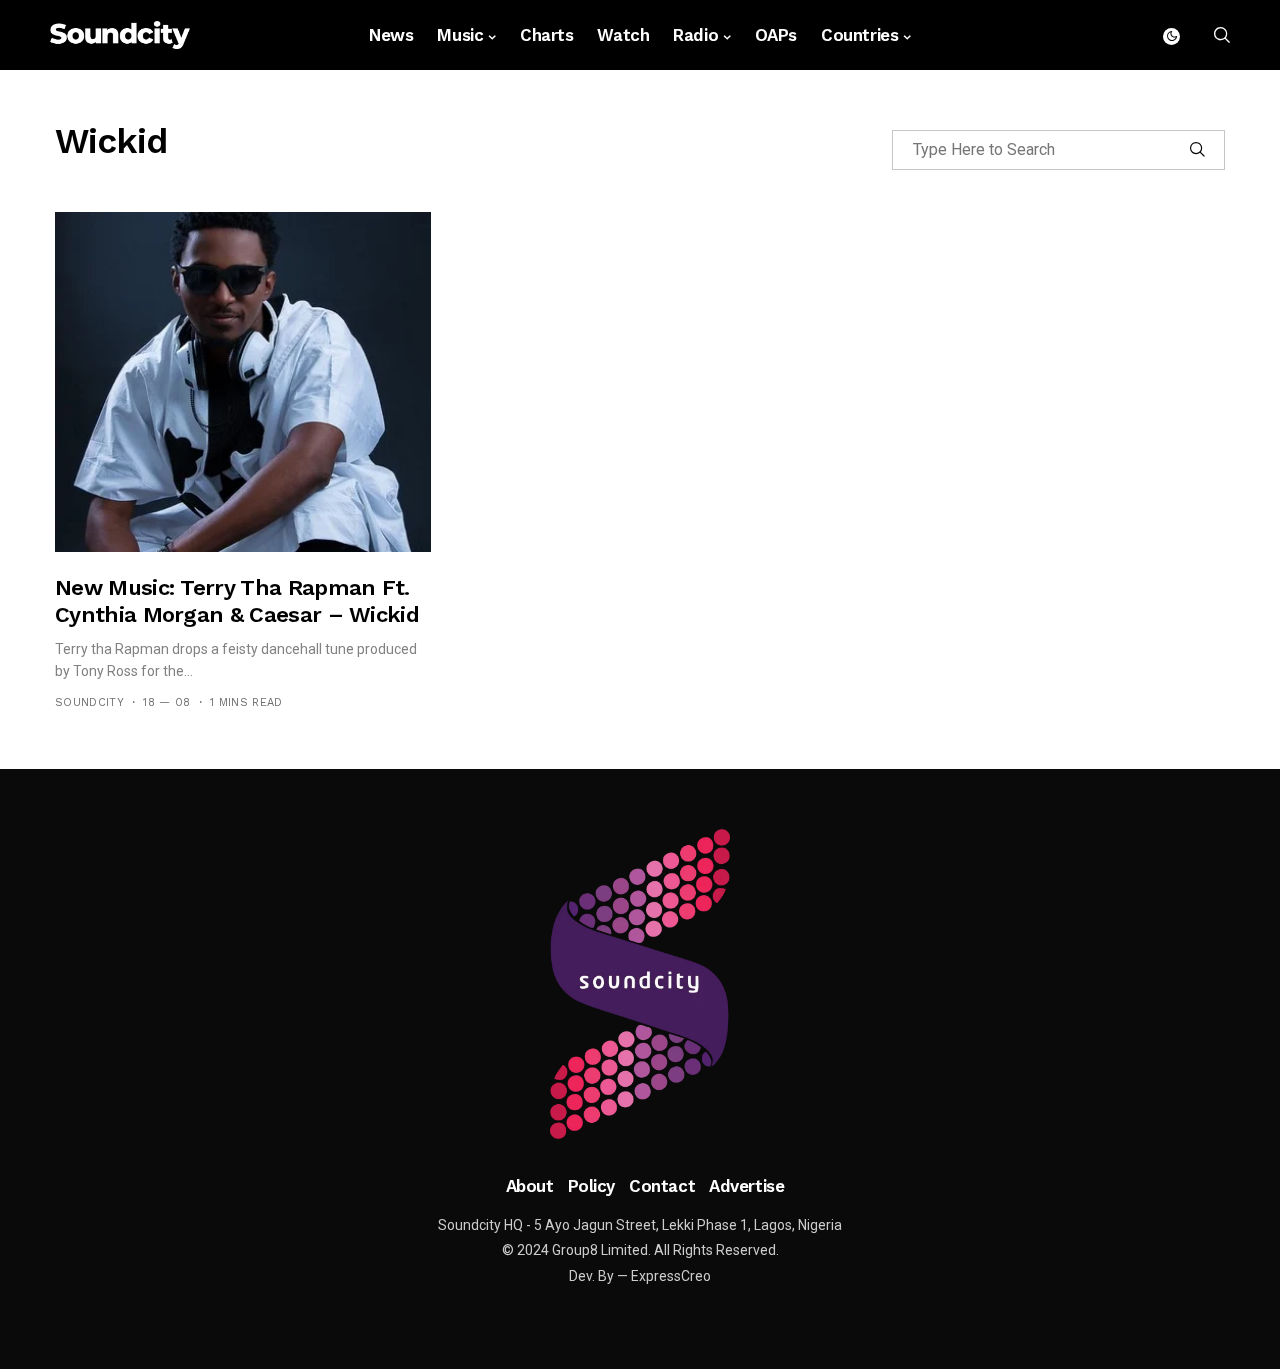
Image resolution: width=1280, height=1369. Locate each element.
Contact (662, 1186)
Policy (591, 1186)
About (530, 1186)
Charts (546, 35)
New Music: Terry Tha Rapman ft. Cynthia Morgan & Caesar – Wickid (237, 600)
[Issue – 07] (640, 984)
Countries (859, 35)
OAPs (776, 35)
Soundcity (89, 702)
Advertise (746, 1186)
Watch (623, 35)
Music (460, 35)
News (391, 35)
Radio (695, 35)
